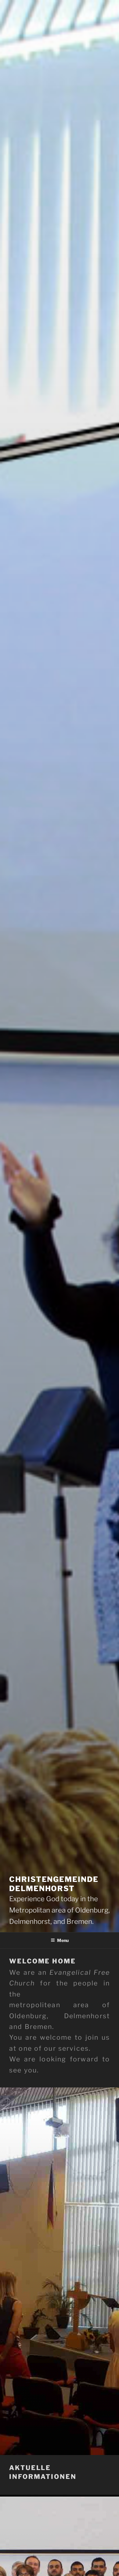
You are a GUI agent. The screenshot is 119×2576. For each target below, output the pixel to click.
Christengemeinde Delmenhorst (54, 1884)
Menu (63, 1940)
